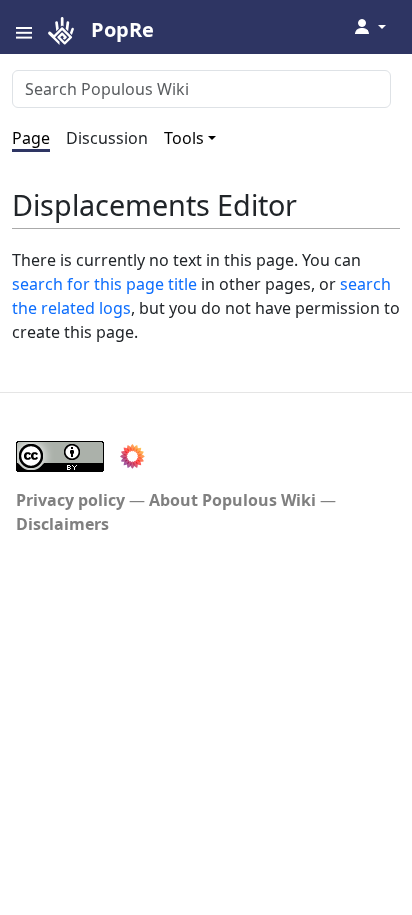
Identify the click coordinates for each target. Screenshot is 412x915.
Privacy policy (70, 500)
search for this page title (104, 284)
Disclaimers (62, 524)
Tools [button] (184, 138)
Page (31, 138)
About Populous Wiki (232, 500)
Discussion (107, 138)
